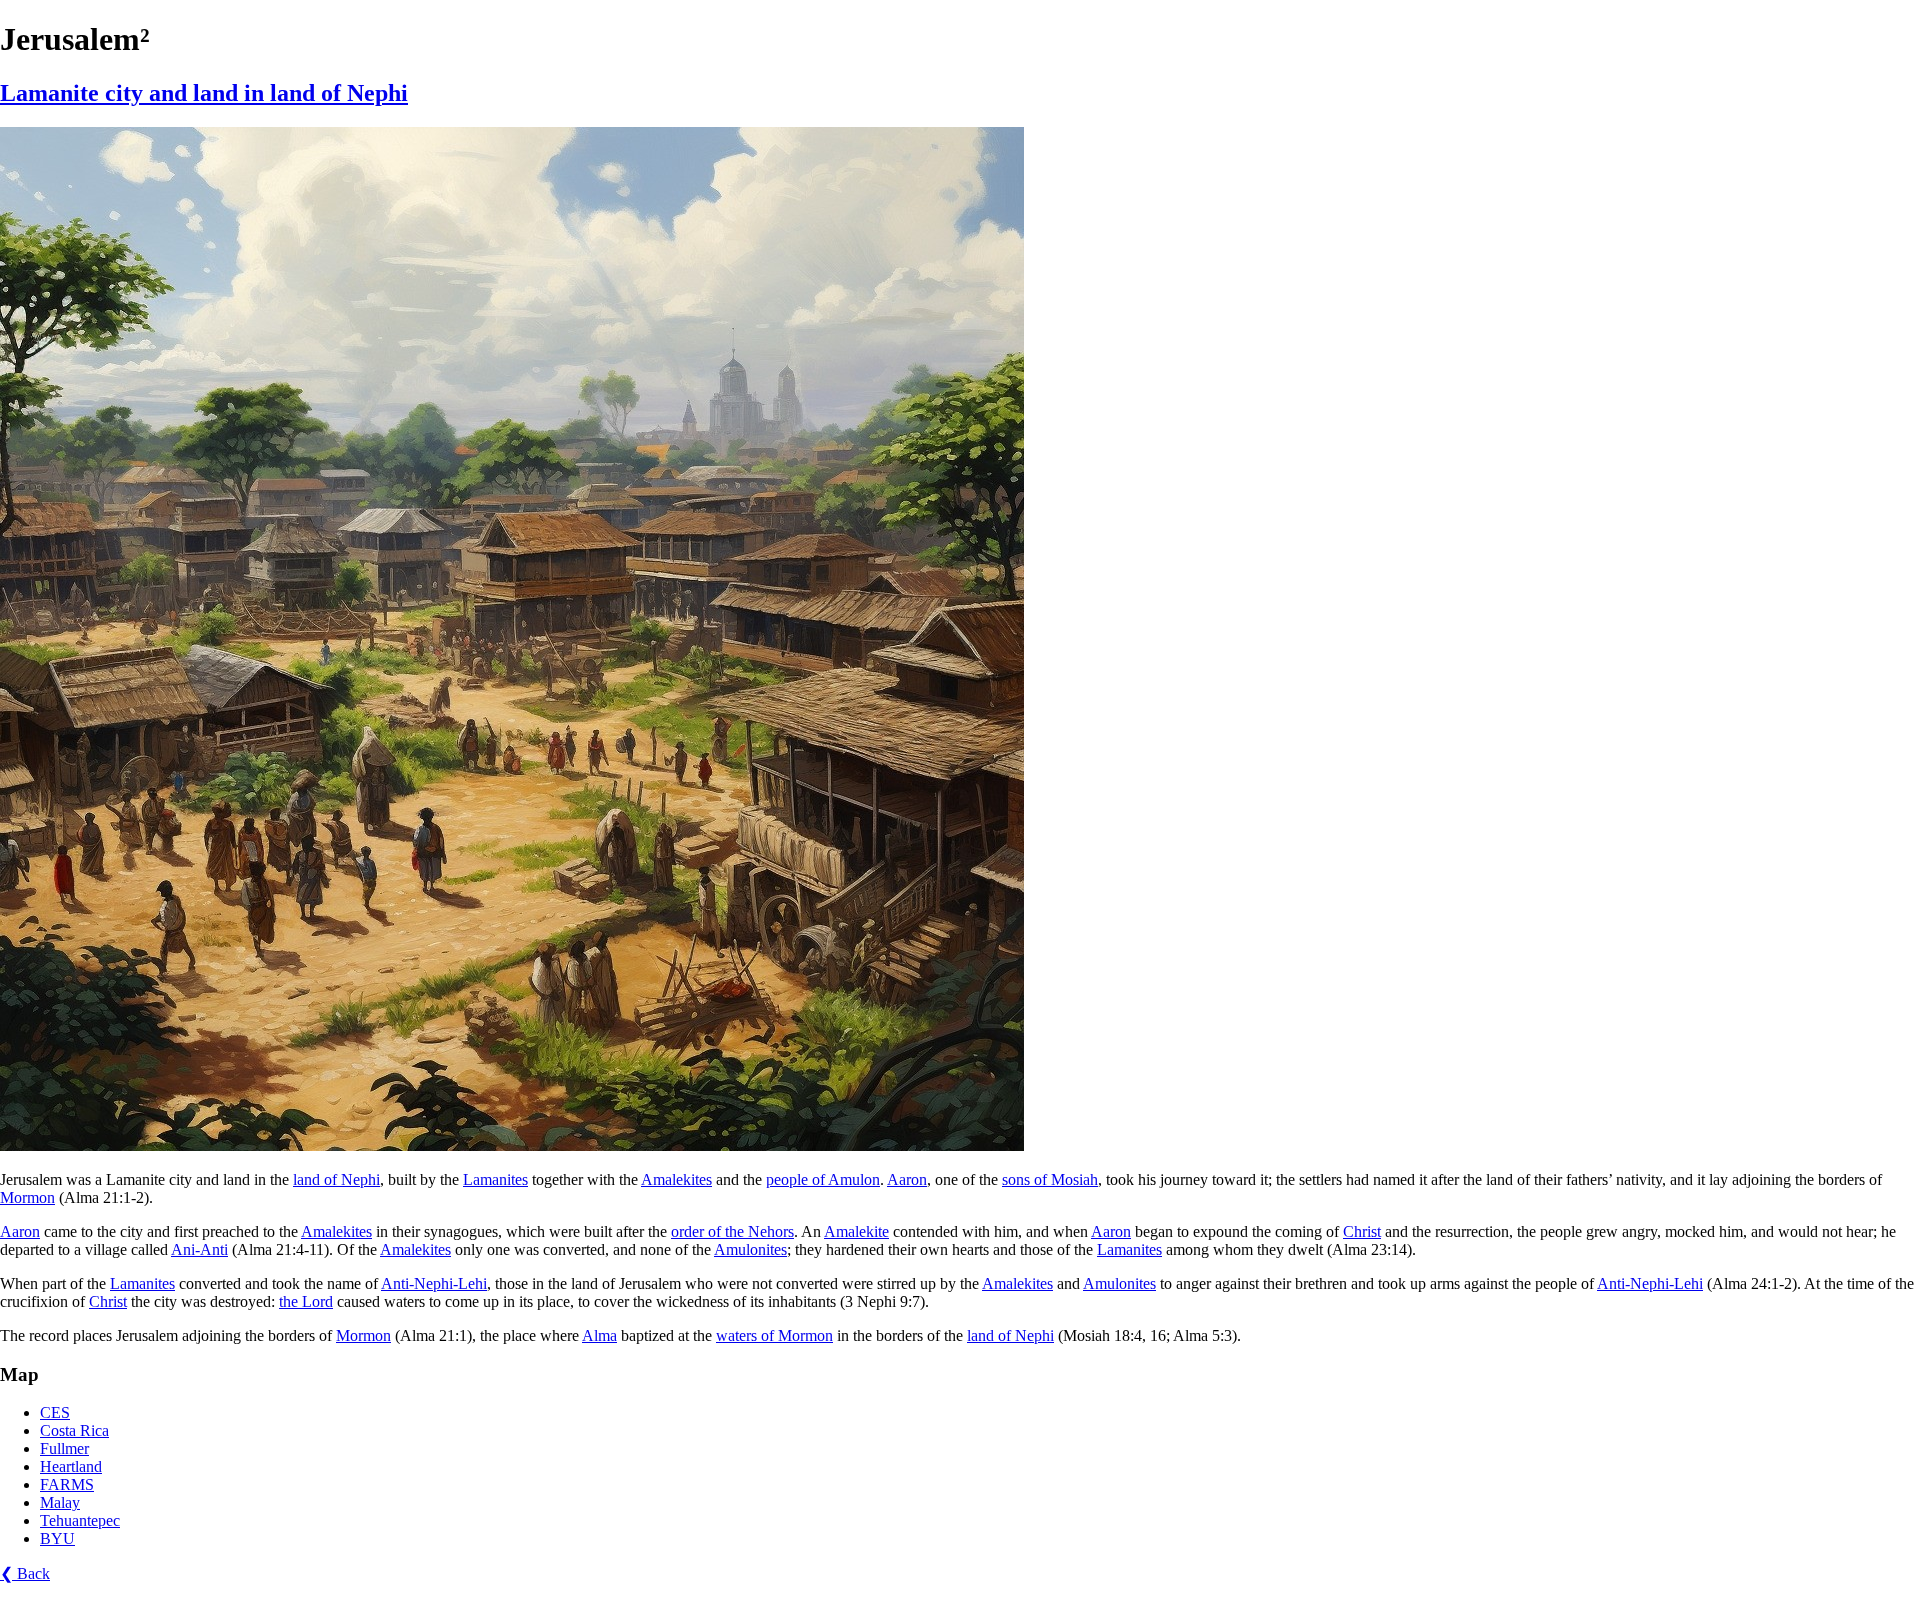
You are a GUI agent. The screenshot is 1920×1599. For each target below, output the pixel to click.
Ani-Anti (199, 1249)
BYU (57, 1538)
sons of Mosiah (1050, 1179)
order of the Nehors (732, 1231)
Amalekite (856, 1231)
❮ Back (25, 1573)
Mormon (27, 1197)
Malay (60, 1502)
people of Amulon (823, 1179)
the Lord (306, 1301)
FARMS (67, 1484)
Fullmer (64, 1448)
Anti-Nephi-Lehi (434, 1283)
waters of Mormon (774, 1335)
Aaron (907, 1179)
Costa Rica (74, 1430)
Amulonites (750, 1249)
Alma (599, 1335)
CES (55, 1412)
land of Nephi (336, 1179)
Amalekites (676, 1179)
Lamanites (495, 1179)
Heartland (71, 1466)
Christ (1362, 1231)
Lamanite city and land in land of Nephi (204, 93)
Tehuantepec (80, 1520)
